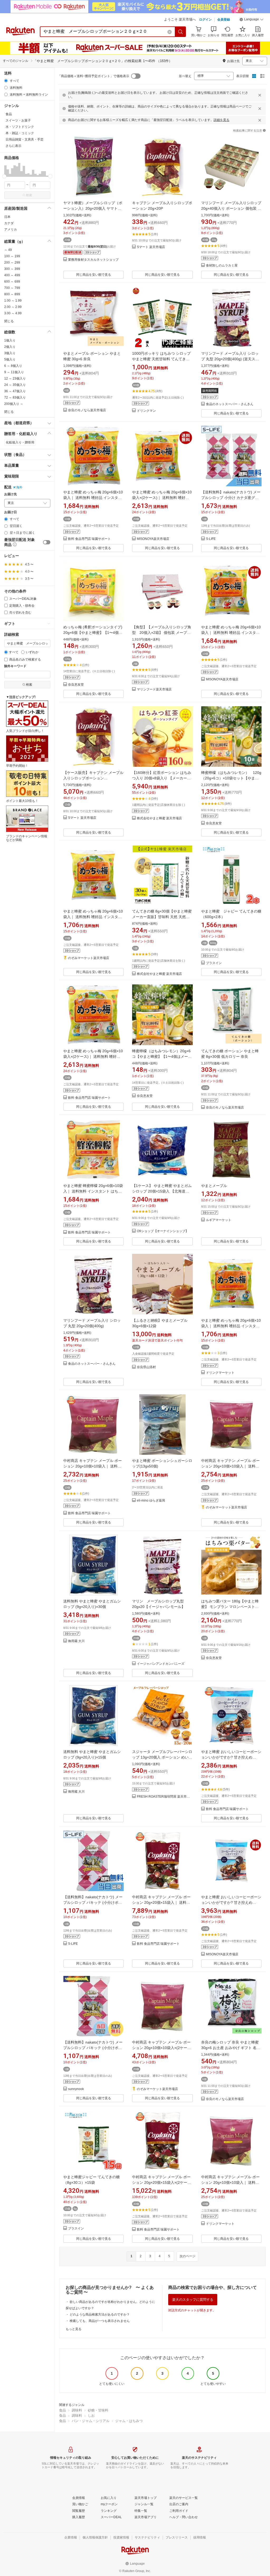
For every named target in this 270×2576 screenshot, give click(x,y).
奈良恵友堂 (76, 685)
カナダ (9, 223)
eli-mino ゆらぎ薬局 (151, 1501)
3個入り (10, 353)
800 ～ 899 (12, 294)
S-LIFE (211, 539)
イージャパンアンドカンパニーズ (161, 1664)
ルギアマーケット (219, 1220)
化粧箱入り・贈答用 (20, 442)
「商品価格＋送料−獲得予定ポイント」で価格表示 (93, 76)
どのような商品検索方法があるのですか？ (100, 2315)
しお (91, 2416)
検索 (29, 195)
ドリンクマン (146, 411)
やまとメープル (214, 1186)
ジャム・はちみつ (129, 2421)
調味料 (77, 2410)
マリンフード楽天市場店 (154, 689)
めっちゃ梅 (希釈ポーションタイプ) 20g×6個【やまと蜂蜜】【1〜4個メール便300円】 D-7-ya (93, 633)
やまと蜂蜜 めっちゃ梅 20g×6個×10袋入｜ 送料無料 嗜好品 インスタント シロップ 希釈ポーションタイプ (93, 498)
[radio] (6, 81)
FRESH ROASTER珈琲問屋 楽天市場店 (165, 1797)
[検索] (181, 32)
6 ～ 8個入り (13, 366)
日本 (7, 217)
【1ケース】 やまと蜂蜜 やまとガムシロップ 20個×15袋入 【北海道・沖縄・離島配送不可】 (162, 1191)
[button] (252, 20)
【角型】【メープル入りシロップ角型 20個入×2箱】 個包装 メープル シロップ (162, 633)
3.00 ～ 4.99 (13, 313)
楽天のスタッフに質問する (193, 2300)
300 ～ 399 (12, 269)
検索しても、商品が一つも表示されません (100, 2321)
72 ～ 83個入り (15, 398)
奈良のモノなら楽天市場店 (87, 410)
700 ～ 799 (12, 288)
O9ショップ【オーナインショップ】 (163, 1231)
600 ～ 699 (12, 282)
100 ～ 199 (12, 256)
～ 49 (8, 250)
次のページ (187, 2256)
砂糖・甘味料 (98, 2410)
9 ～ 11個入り (14, 372)
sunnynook (76, 2089)
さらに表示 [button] (13, 146)
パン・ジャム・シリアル (91, 2421)
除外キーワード (15, 666)
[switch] (47, 542)
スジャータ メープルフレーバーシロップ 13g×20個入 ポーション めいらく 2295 (162, 1757)
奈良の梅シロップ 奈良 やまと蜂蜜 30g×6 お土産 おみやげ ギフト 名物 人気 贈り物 (231, 2048)
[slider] (4, 176)
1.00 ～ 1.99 (13, 301)
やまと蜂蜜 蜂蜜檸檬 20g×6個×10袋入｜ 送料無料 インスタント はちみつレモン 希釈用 (93, 1191)
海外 (19, 487)
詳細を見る (221, 120)
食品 (62, 2410)
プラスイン (214, 963)
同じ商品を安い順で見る (94, 275)
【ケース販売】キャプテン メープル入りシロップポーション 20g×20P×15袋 (93, 778)
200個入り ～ (14, 404)
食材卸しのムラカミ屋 (222, 266)
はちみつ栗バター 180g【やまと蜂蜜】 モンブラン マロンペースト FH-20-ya (230, 1607)
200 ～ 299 (12, 263)
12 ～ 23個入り (15, 378)
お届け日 (11, 512)
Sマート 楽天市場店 (151, 247)
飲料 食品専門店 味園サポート (89, 539)
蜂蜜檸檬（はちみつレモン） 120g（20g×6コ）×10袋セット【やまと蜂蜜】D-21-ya (231, 778)
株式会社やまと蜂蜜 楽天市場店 (159, 818)
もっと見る (74, 2329)
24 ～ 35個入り (15, 385)
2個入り (10, 347)
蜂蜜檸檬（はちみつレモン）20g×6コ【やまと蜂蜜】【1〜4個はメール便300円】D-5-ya (162, 1056)
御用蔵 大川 (76, 1641)
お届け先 (11, 494)
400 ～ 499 (12, 275)
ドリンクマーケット (220, 1373)
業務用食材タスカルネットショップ (93, 260)
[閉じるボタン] (260, 95)
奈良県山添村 (146, 1367)
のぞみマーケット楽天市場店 (89, 958)
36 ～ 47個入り (15, 391)
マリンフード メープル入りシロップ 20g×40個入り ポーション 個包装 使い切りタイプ (231, 208)
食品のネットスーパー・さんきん (230, 404)
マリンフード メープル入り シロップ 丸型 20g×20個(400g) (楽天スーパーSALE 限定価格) (230, 359)
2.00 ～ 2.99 (13, 307)
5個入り (10, 359)
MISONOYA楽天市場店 (153, 539)
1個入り (10, 340)
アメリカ (11, 230)
